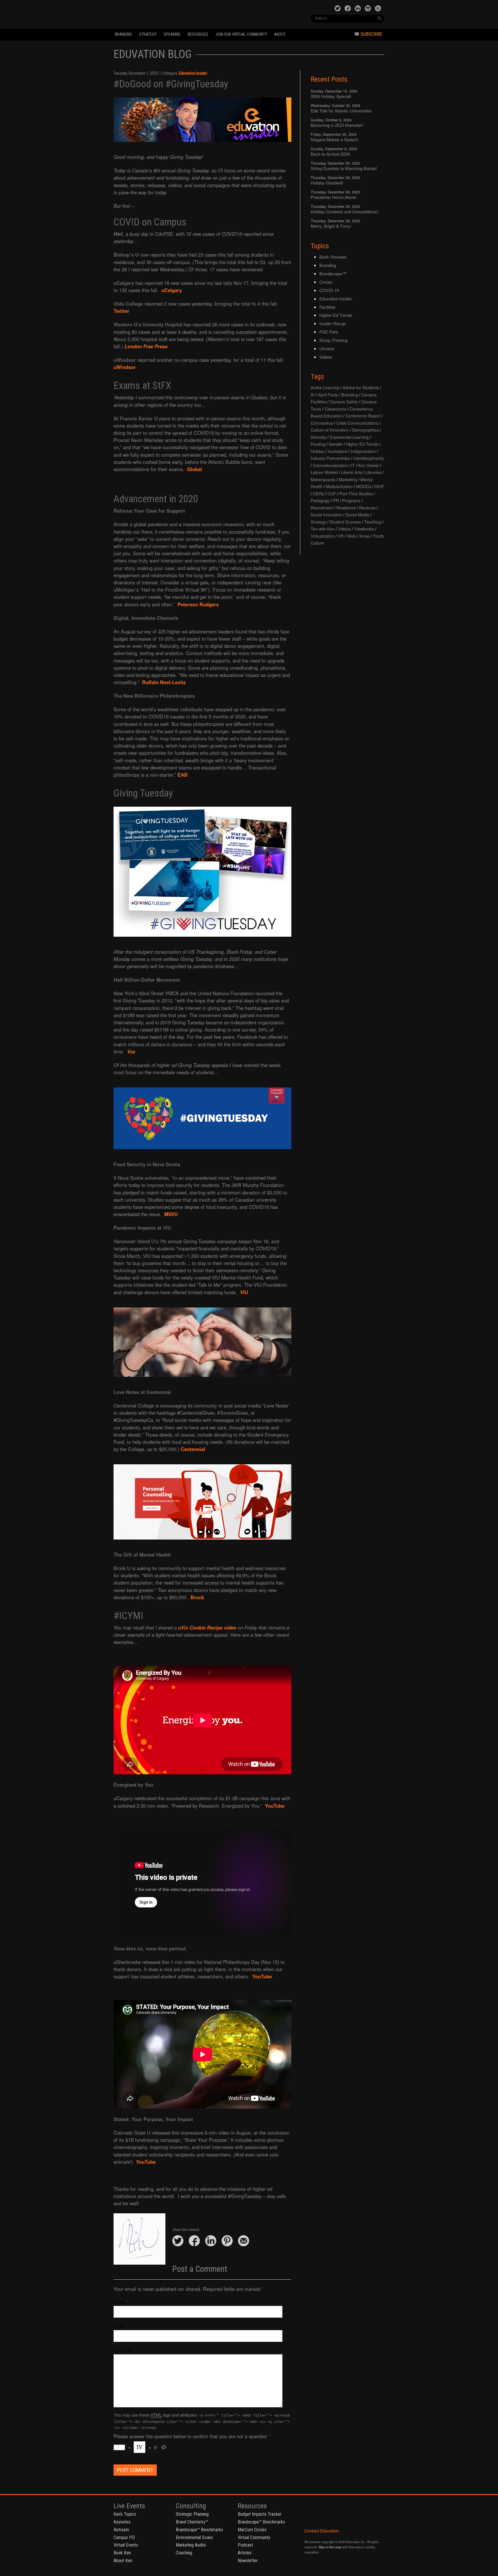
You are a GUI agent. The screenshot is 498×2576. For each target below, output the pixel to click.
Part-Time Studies (356, 493)
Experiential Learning (349, 437)
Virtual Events (126, 2545)
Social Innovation (326, 514)
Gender (336, 444)
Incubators (337, 451)
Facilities (327, 307)
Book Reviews (333, 257)
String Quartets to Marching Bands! (344, 168)
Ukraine (327, 348)
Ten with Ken (323, 529)
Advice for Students (361, 387)
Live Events (129, 2506)
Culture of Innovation (330, 430)
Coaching (184, 2553)
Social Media (357, 514)
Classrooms (335, 409)
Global (195, 469)
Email (119, 2326)
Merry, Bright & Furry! (331, 226)
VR (341, 536)
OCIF (379, 486)
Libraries (373, 472)
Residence (346, 508)
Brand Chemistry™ (192, 2522)
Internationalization (330, 465)
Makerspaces (323, 479)
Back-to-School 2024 (330, 154)
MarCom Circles (252, 2530)
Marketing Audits (191, 2545)
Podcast (245, 2545)
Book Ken (122, 2553)
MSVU (171, 1214)
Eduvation (166, 14)
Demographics (365, 430)
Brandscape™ (333, 273)
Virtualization (322, 536)
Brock (197, 1597)
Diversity (318, 437)
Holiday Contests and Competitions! (344, 211)
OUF (332, 493)
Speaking (172, 34)
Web (351, 536)
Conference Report (363, 416)
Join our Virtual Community (241, 34)
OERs (318, 493)
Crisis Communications (357, 423)
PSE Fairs (329, 332)
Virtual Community (254, 2538)
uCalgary (172, 290)
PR (336, 500)
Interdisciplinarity (369, 458)
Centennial (193, 1449)
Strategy (148, 34)
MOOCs (364, 486)
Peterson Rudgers (198, 604)
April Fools (328, 395)
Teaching (373, 522)
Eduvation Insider (193, 73)
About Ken (123, 2561)
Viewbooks (364, 529)
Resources (198, 34)
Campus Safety (344, 401)
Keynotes (122, 2522)
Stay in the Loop (330, 2547)
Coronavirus (322, 423)
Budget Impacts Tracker (260, 2514)
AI (313, 395)
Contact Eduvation (322, 2531)
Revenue (367, 508)
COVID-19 (329, 290)
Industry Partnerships (330, 458)
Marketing (348, 479)
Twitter (121, 311)
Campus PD (124, 2538)
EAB (183, 775)
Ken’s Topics (125, 2514)
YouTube (275, 1806)
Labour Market (324, 472)
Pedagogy (320, 500)
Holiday (317, 451)
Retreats (121, 2530)
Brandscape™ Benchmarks (199, 2530)
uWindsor (125, 367)
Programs (351, 500)
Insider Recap (332, 323)
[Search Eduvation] (380, 18)
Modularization (339, 486)
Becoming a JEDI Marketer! (337, 125)
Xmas (364, 536)
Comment (123, 2350)
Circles (326, 282)
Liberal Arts (351, 472)
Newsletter (248, 2561)
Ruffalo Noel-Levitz (164, 682)
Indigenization (363, 451)
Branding (123, 34)
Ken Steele (368, 465)
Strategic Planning (192, 2514)
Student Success (345, 522)
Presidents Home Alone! (334, 197)
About (280, 34)
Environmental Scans (194, 2538)
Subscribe (371, 34)
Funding (318, 444)
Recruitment (322, 508)
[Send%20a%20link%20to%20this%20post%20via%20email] (244, 2241)
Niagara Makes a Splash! (334, 139)
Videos (326, 357)
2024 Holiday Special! (331, 96)
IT (353, 465)
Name (119, 2302)
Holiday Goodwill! (327, 183)
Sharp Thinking (333, 340)
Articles (245, 2553)
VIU (244, 1292)
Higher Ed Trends (336, 315)
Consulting (191, 2506)
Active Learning (325, 387)
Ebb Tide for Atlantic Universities (341, 111)
